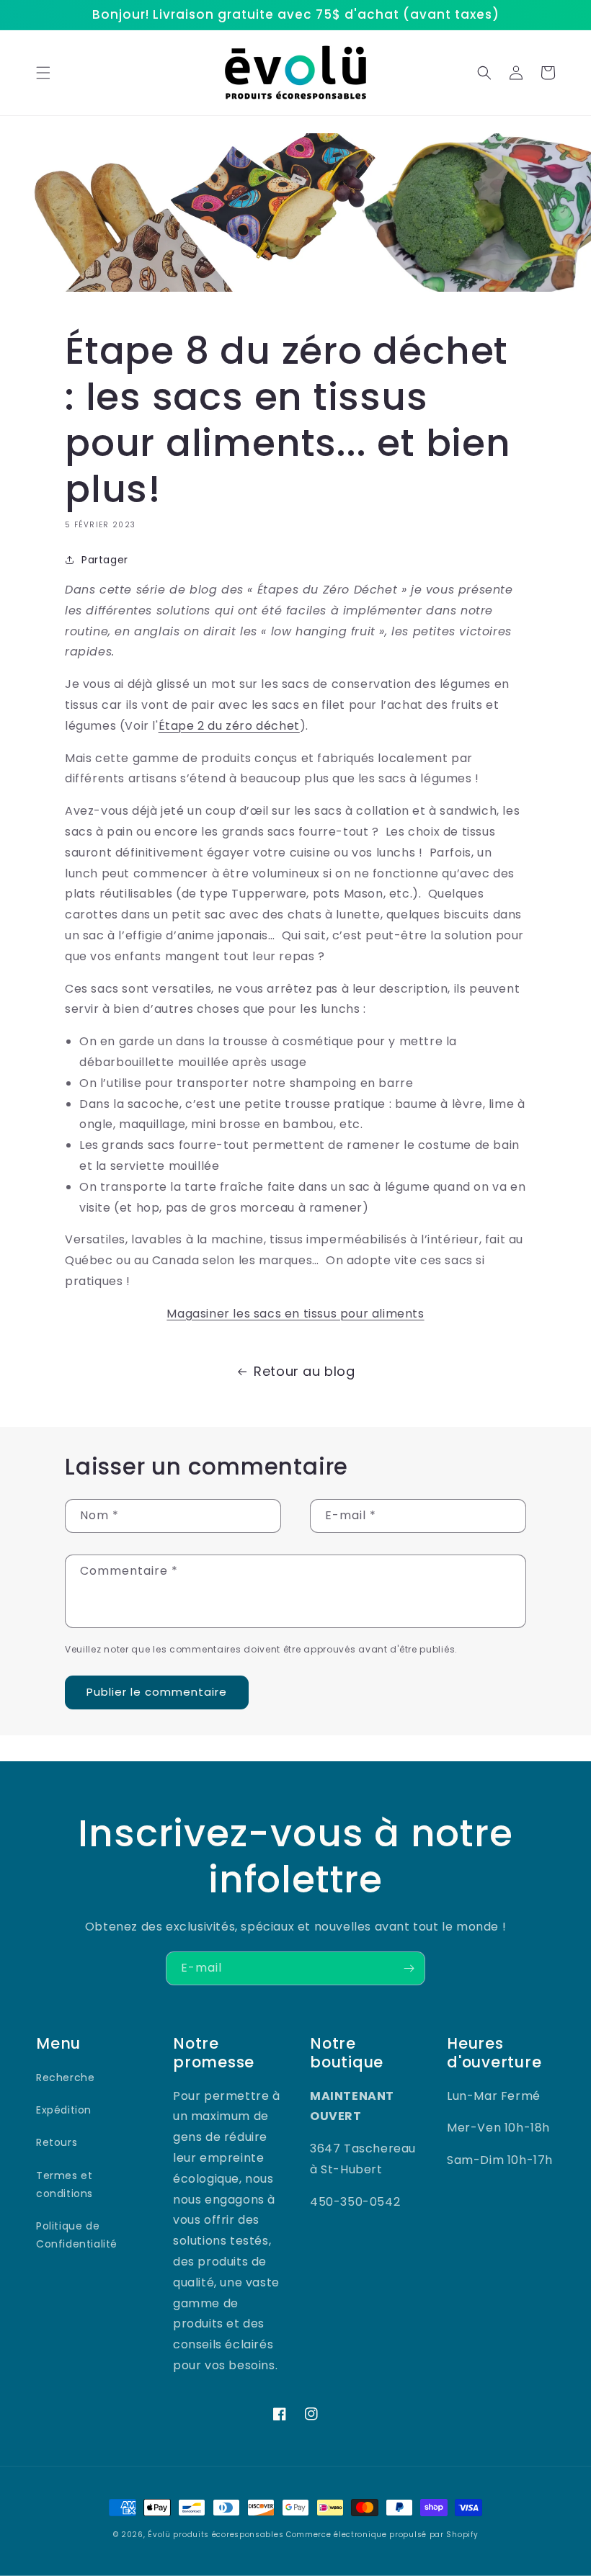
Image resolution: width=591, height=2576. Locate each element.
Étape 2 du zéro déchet (229, 726)
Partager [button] (105, 560)
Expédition (64, 2110)
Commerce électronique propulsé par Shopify (382, 2535)
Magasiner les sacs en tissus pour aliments (295, 1314)
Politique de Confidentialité (77, 2235)
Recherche (65, 2078)
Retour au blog (304, 1371)
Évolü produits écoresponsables (215, 2535)
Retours (57, 2142)
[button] (43, 73)
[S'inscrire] (409, 1968)
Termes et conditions (65, 2184)
